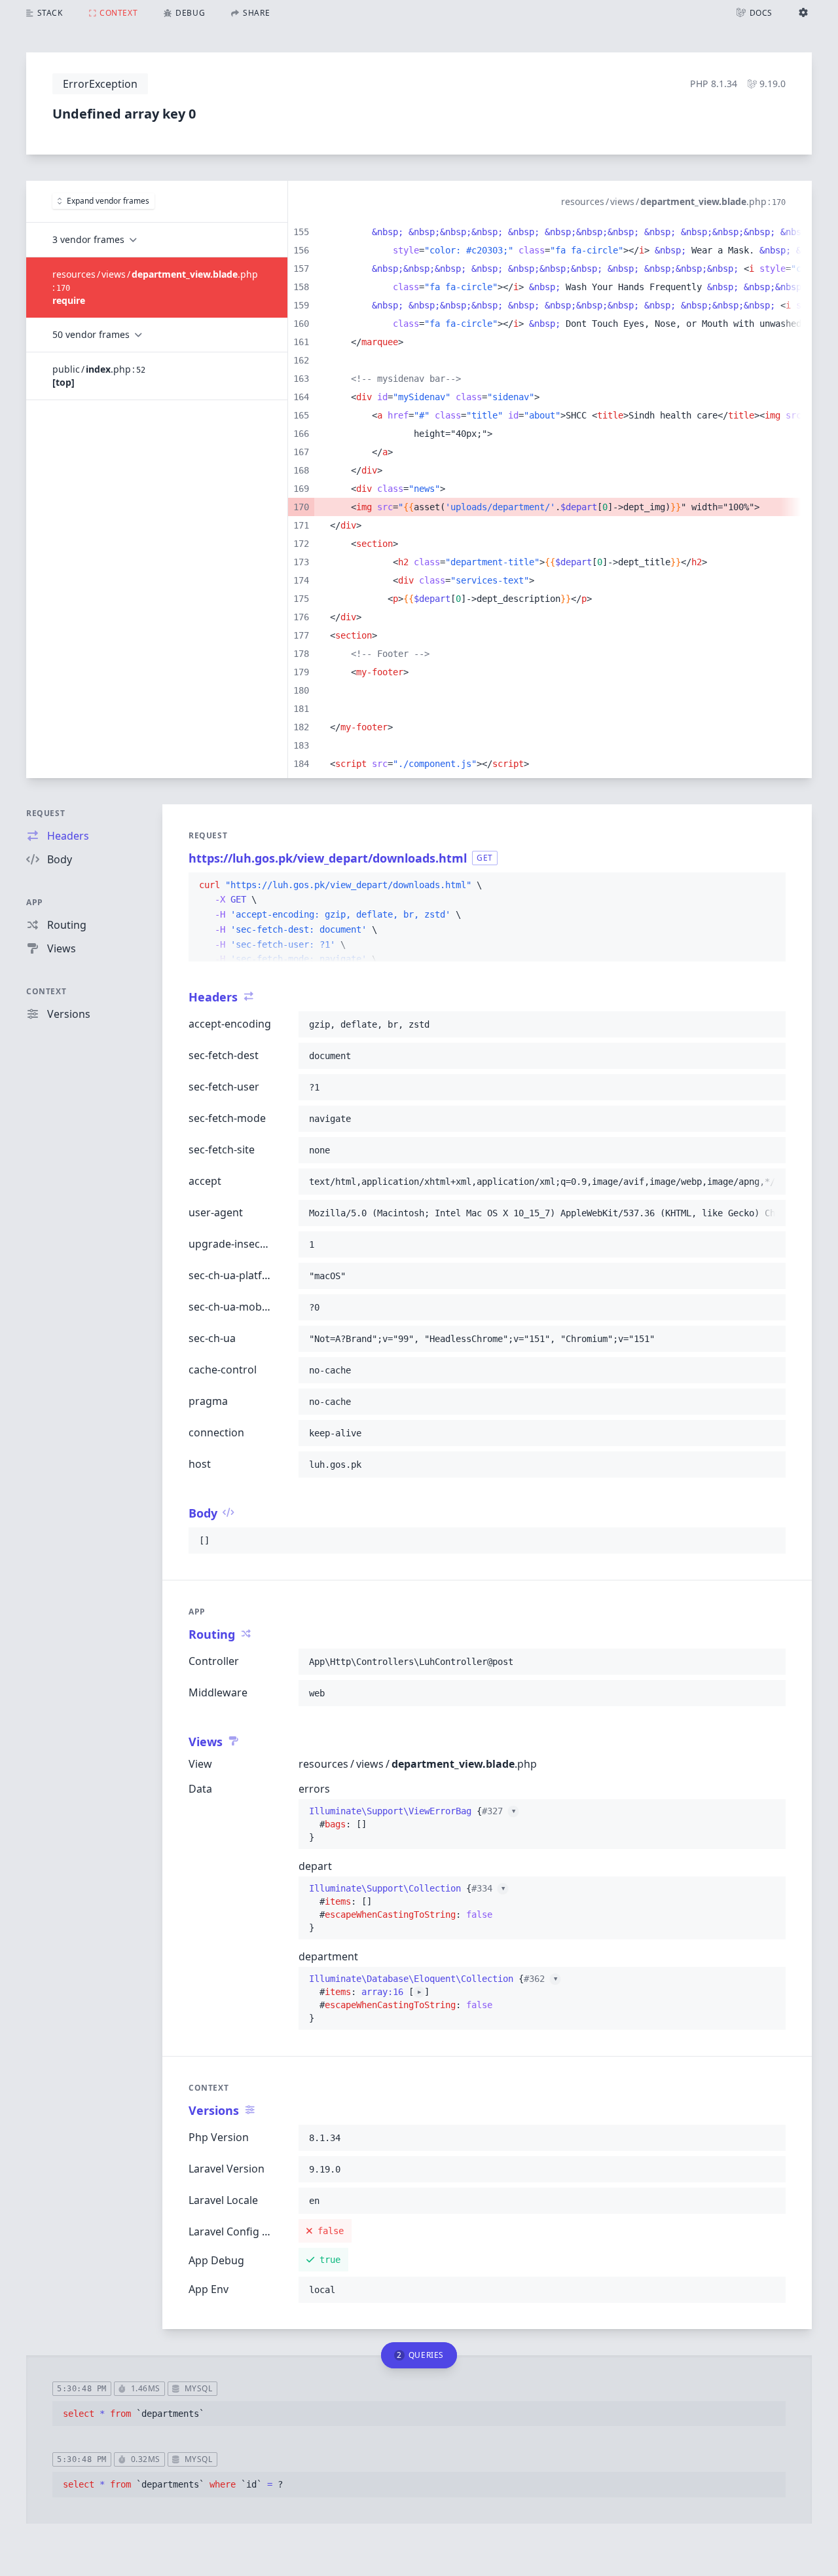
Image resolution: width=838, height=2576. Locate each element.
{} (412, 1824)
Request (46, 813)
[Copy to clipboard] (770, 886)
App (35, 902)
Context (46, 991)
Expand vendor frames (108, 201)
